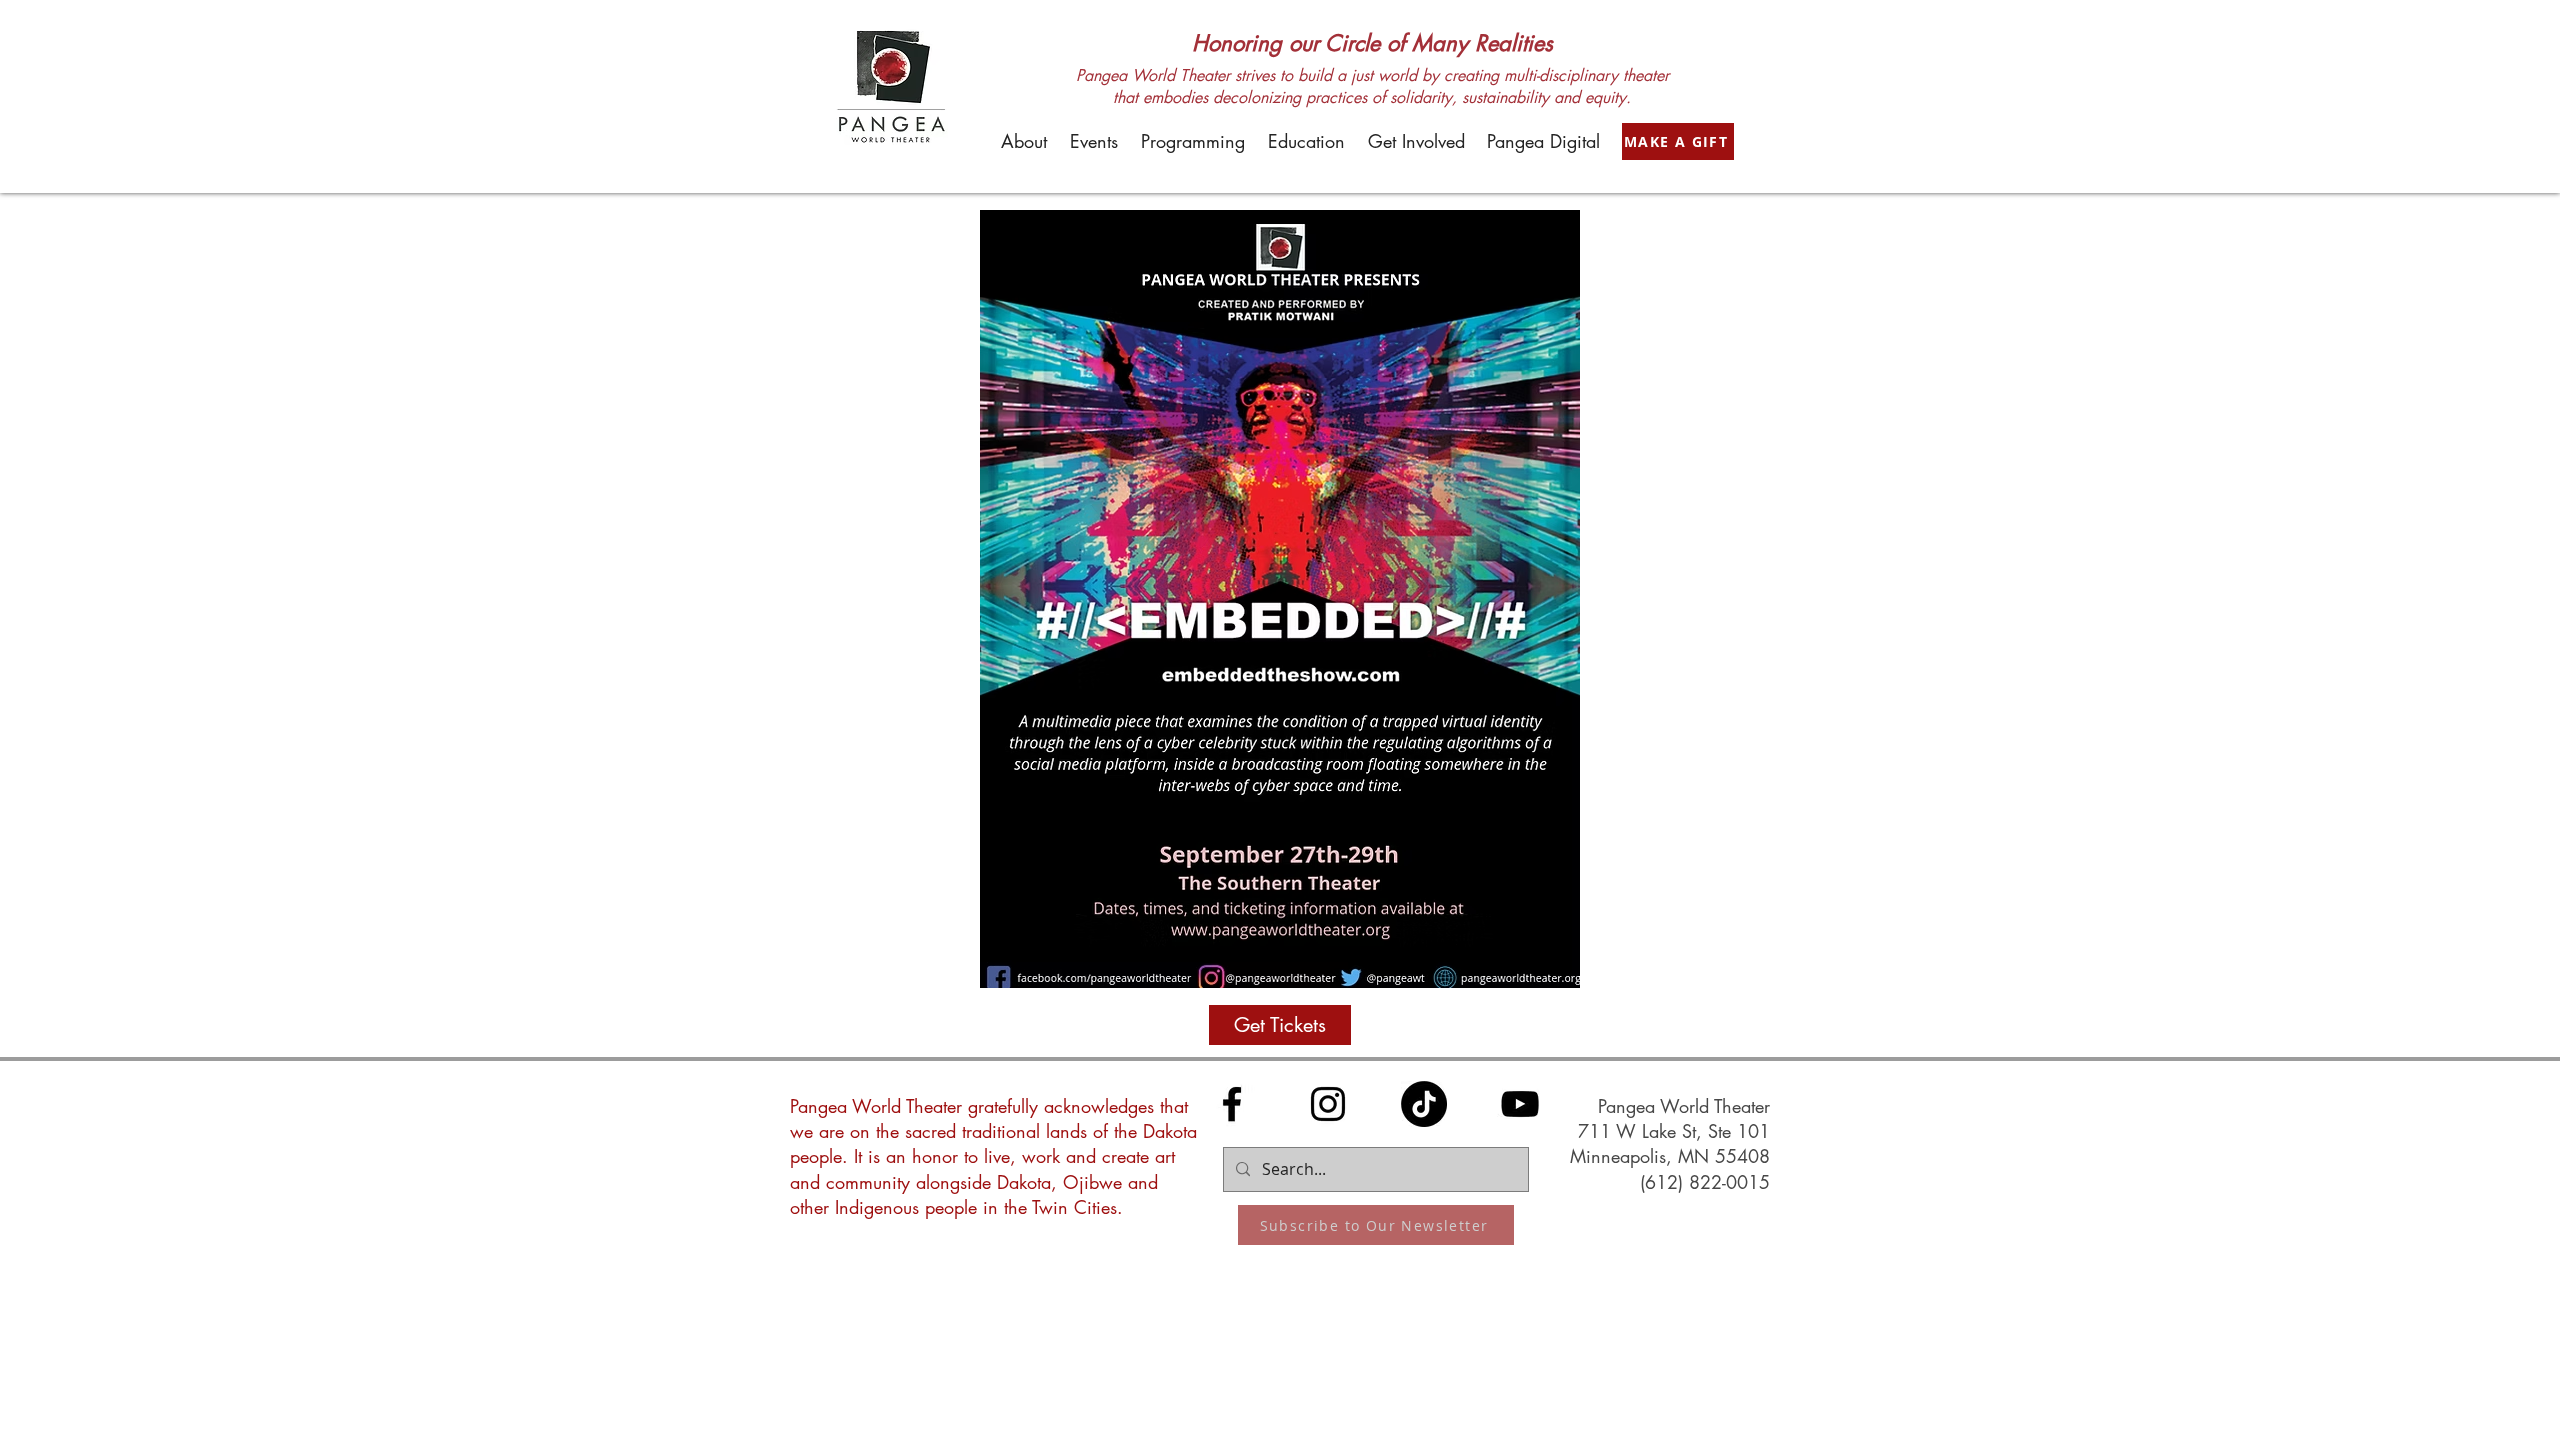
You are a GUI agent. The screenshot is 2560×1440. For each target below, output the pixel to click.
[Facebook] (1232, 1104)
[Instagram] (1328, 1104)
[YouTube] (1520, 1104)
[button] (1023, 141)
